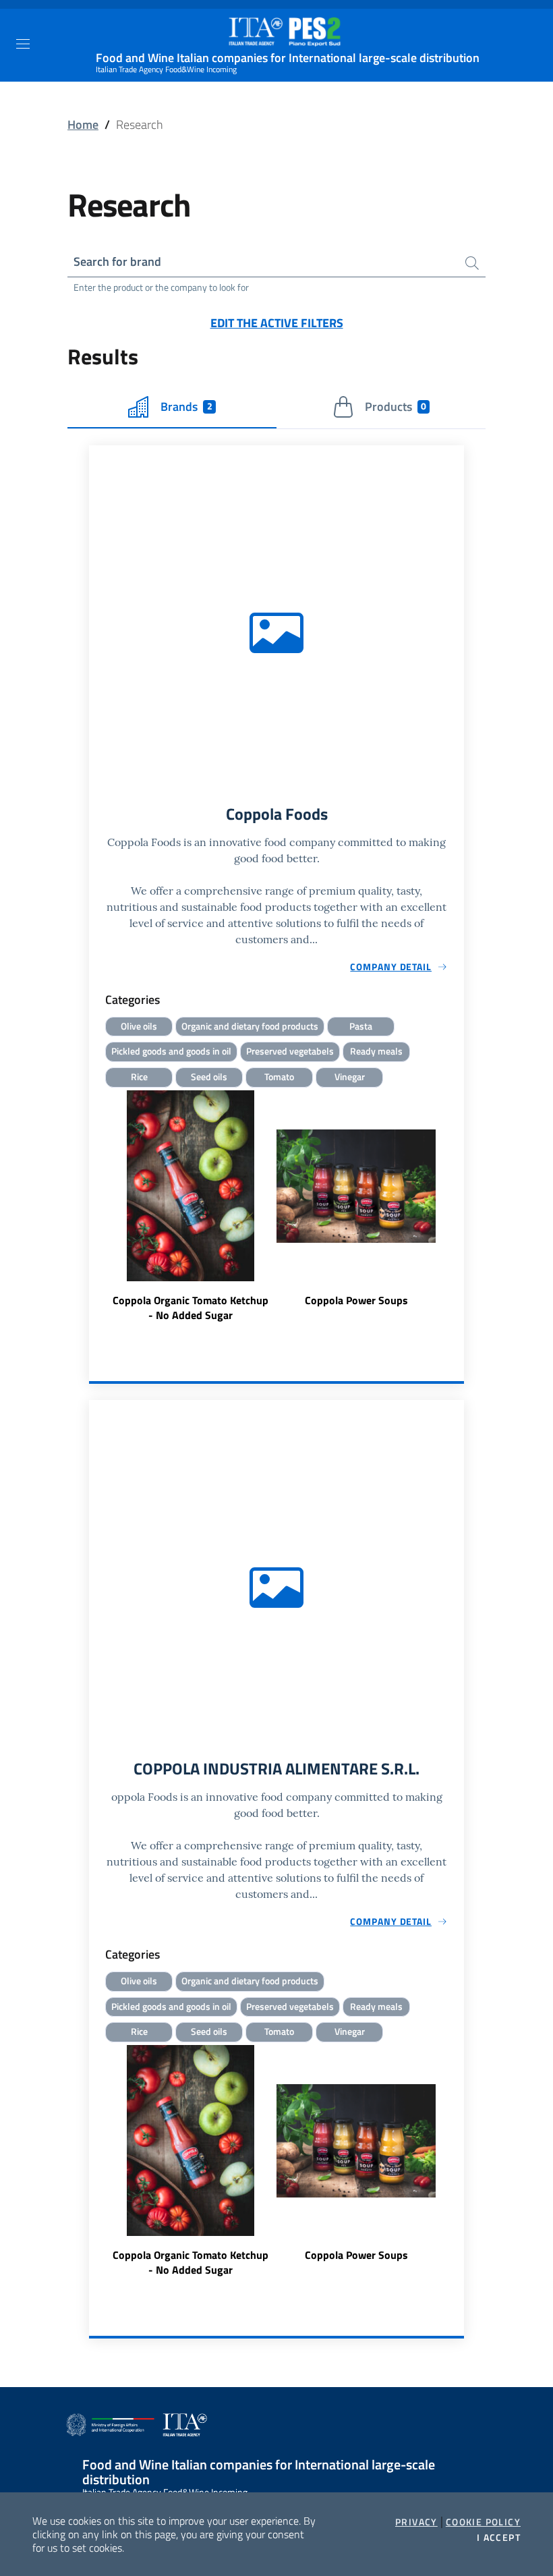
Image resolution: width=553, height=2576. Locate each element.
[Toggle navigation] (23, 44)
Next (458, 1208)
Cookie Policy (483, 2522)
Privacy (416, 2522)
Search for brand (117, 261)
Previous (95, 1208)
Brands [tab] (186, 407)
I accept (499, 2538)
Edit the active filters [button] (277, 323)
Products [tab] (396, 407)
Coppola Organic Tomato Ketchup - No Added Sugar (191, 1308)
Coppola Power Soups (356, 1300)
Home (83, 124)
